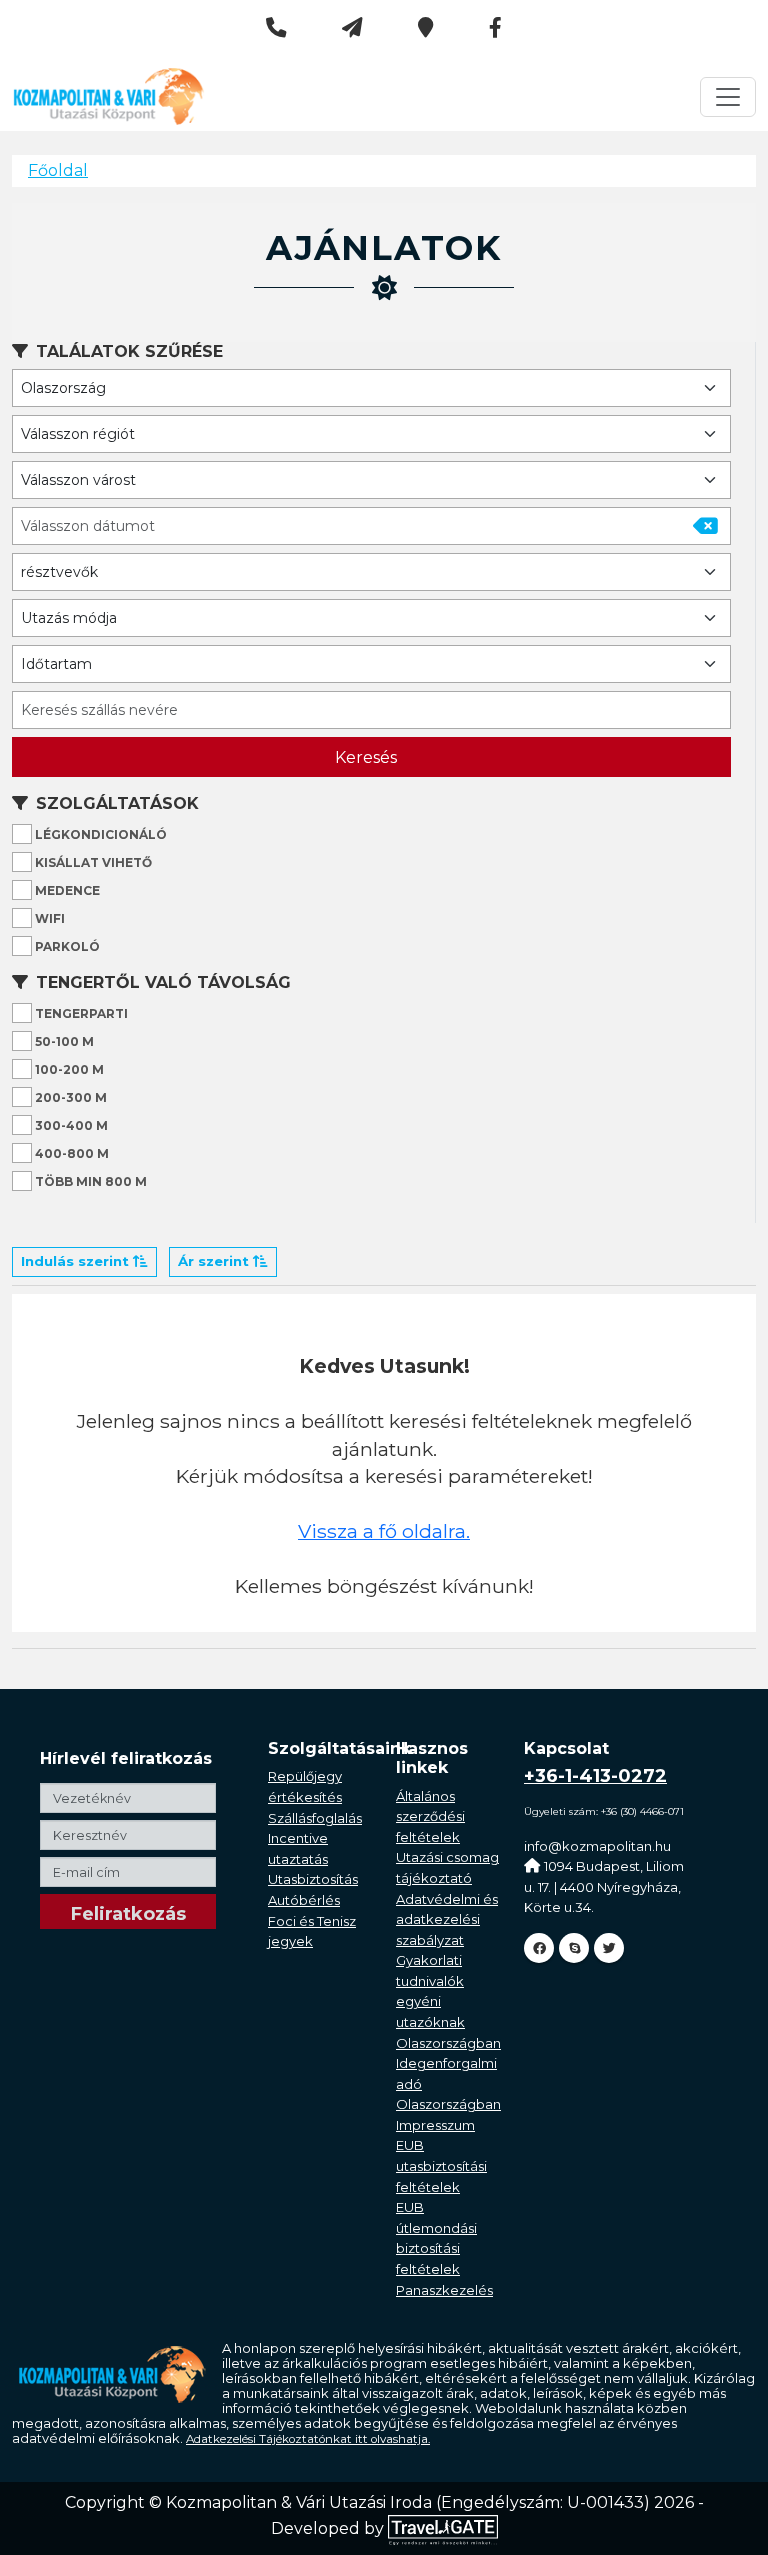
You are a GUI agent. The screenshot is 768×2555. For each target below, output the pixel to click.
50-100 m (63, 1041)
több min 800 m (89, 1181)
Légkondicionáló (99, 834)
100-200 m (68, 1069)
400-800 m (70, 1153)
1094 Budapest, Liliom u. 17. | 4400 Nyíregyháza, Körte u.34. (604, 1886)
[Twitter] (609, 1948)
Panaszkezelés (444, 2290)
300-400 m (70, 1125)
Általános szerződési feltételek (430, 1816)
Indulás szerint (77, 1261)
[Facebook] (539, 1948)
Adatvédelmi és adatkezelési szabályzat (447, 1919)
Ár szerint (215, 1261)
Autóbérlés (304, 1900)
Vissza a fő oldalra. (384, 1531)
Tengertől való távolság (163, 982)
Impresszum (435, 2125)
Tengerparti (80, 1013)
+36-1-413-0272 (595, 1776)
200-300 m (69, 1097)
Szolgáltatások (117, 803)
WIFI (48, 918)
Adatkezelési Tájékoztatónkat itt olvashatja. (308, 2439)
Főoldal (58, 170)
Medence (66, 890)
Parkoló (66, 946)
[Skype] (574, 1948)
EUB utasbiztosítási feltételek (441, 2165)
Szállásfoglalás (315, 1818)
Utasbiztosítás (313, 1879)
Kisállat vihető (92, 862)
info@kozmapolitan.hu (597, 1846)
